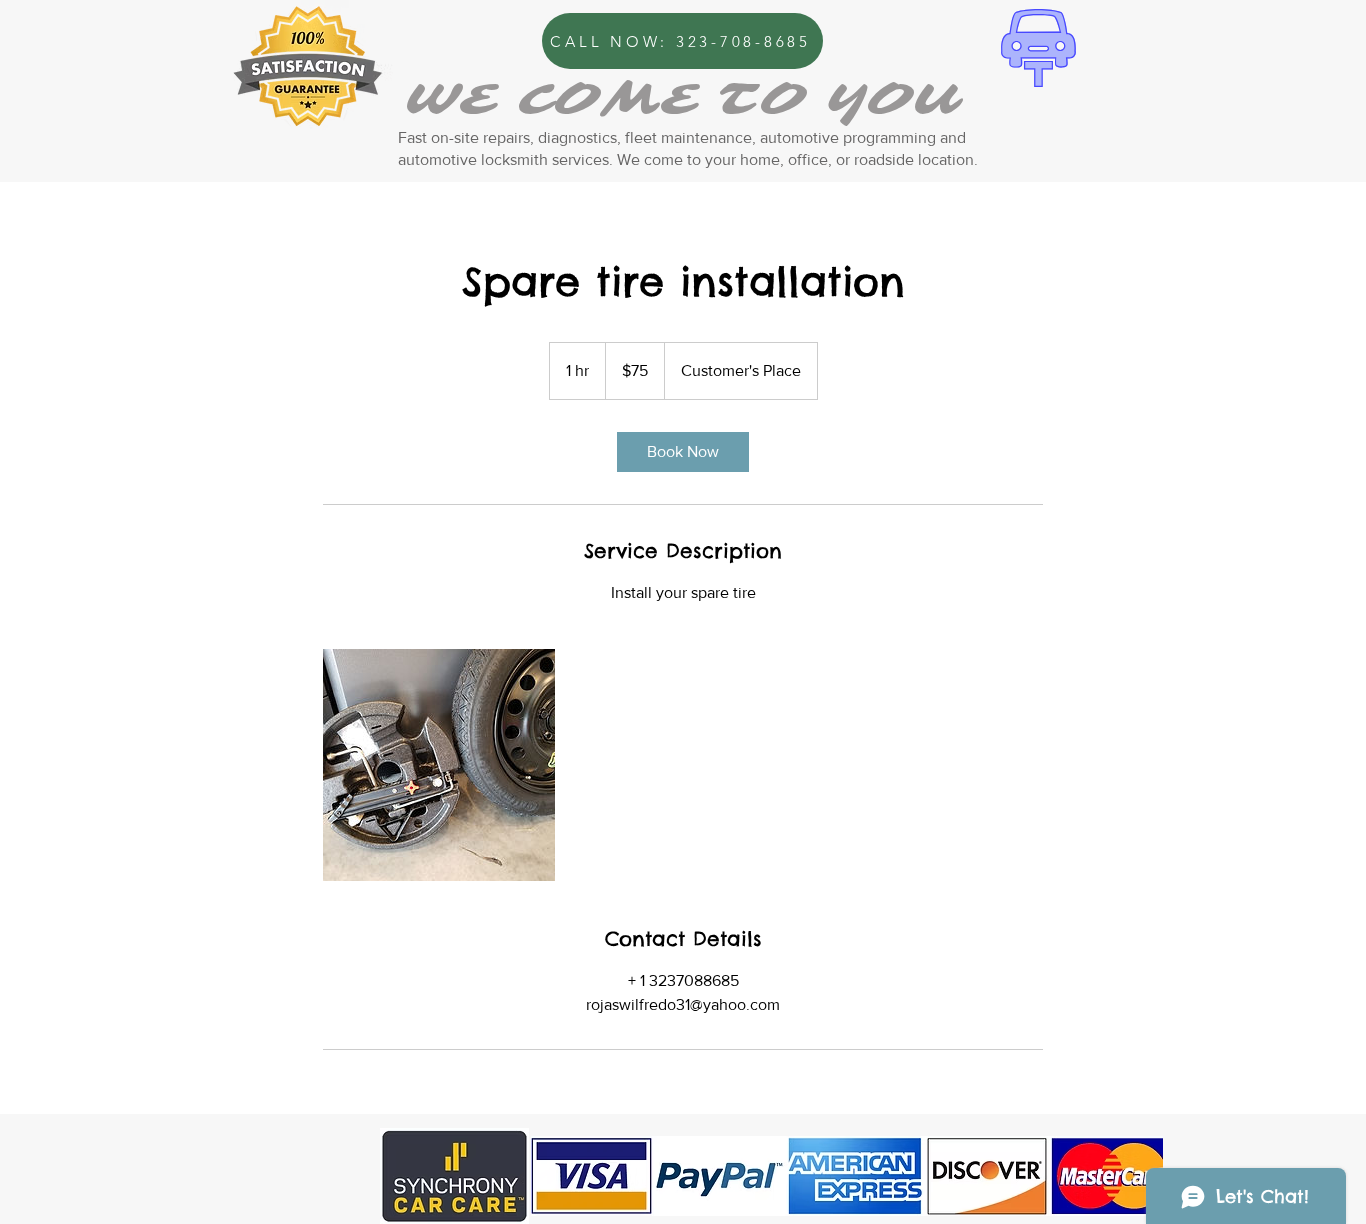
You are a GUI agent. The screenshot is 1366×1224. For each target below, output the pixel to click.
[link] (683, 452)
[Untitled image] (439, 765)
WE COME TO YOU (682, 99)
